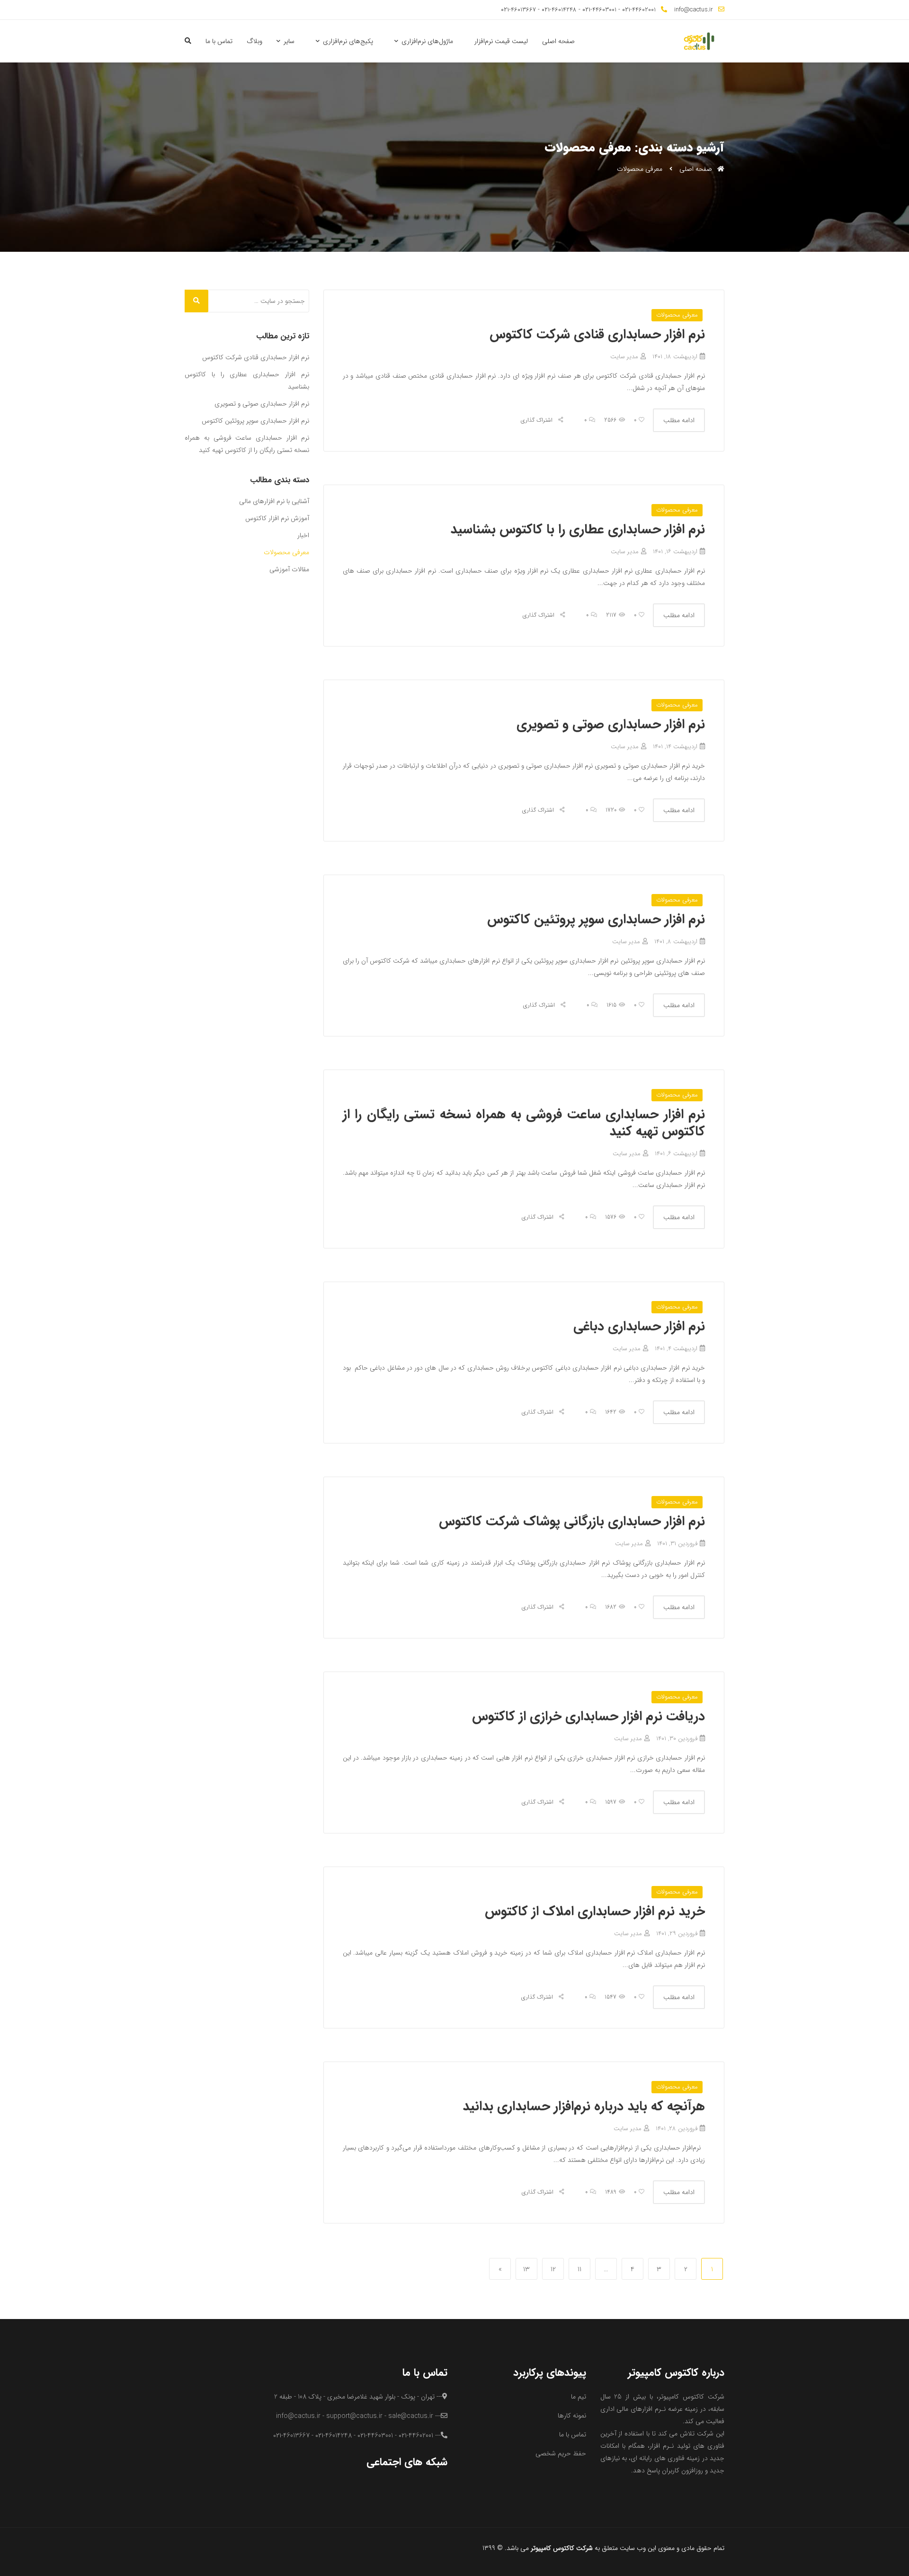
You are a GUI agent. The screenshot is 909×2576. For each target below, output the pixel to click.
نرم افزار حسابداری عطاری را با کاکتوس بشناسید (578, 530)
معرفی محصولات (677, 315)
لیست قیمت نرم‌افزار (501, 41)
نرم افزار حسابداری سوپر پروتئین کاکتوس (596, 920)
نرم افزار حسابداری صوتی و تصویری (611, 725)
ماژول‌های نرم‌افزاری (427, 41)
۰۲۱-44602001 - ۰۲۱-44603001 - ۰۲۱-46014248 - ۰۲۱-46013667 (578, 10)
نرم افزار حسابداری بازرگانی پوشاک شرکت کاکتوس (572, 1522)
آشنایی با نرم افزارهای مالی (274, 501)
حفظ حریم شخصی (561, 2453)
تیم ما (579, 2397)
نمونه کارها (572, 2416)
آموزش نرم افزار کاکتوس (277, 518)
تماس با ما (219, 41)
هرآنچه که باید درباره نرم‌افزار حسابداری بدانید (584, 2107)
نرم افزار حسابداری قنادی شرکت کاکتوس (597, 335)
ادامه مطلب (679, 420)
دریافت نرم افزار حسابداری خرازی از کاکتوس (588, 1717)
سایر (289, 41)
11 (576, 2269)
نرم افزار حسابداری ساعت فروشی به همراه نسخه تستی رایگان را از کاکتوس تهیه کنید (524, 1123)
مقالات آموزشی (289, 569)
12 (551, 2269)
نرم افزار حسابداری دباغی (639, 1327)
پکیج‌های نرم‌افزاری (348, 41)
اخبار (303, 535)
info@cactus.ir (694, 10)
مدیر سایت (624, 357)
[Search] (196, 301)
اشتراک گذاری (538, 420)
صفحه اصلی (558, 41)
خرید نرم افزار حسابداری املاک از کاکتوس (595, 1912)
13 (525, 2269)
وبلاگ (254, 41)
